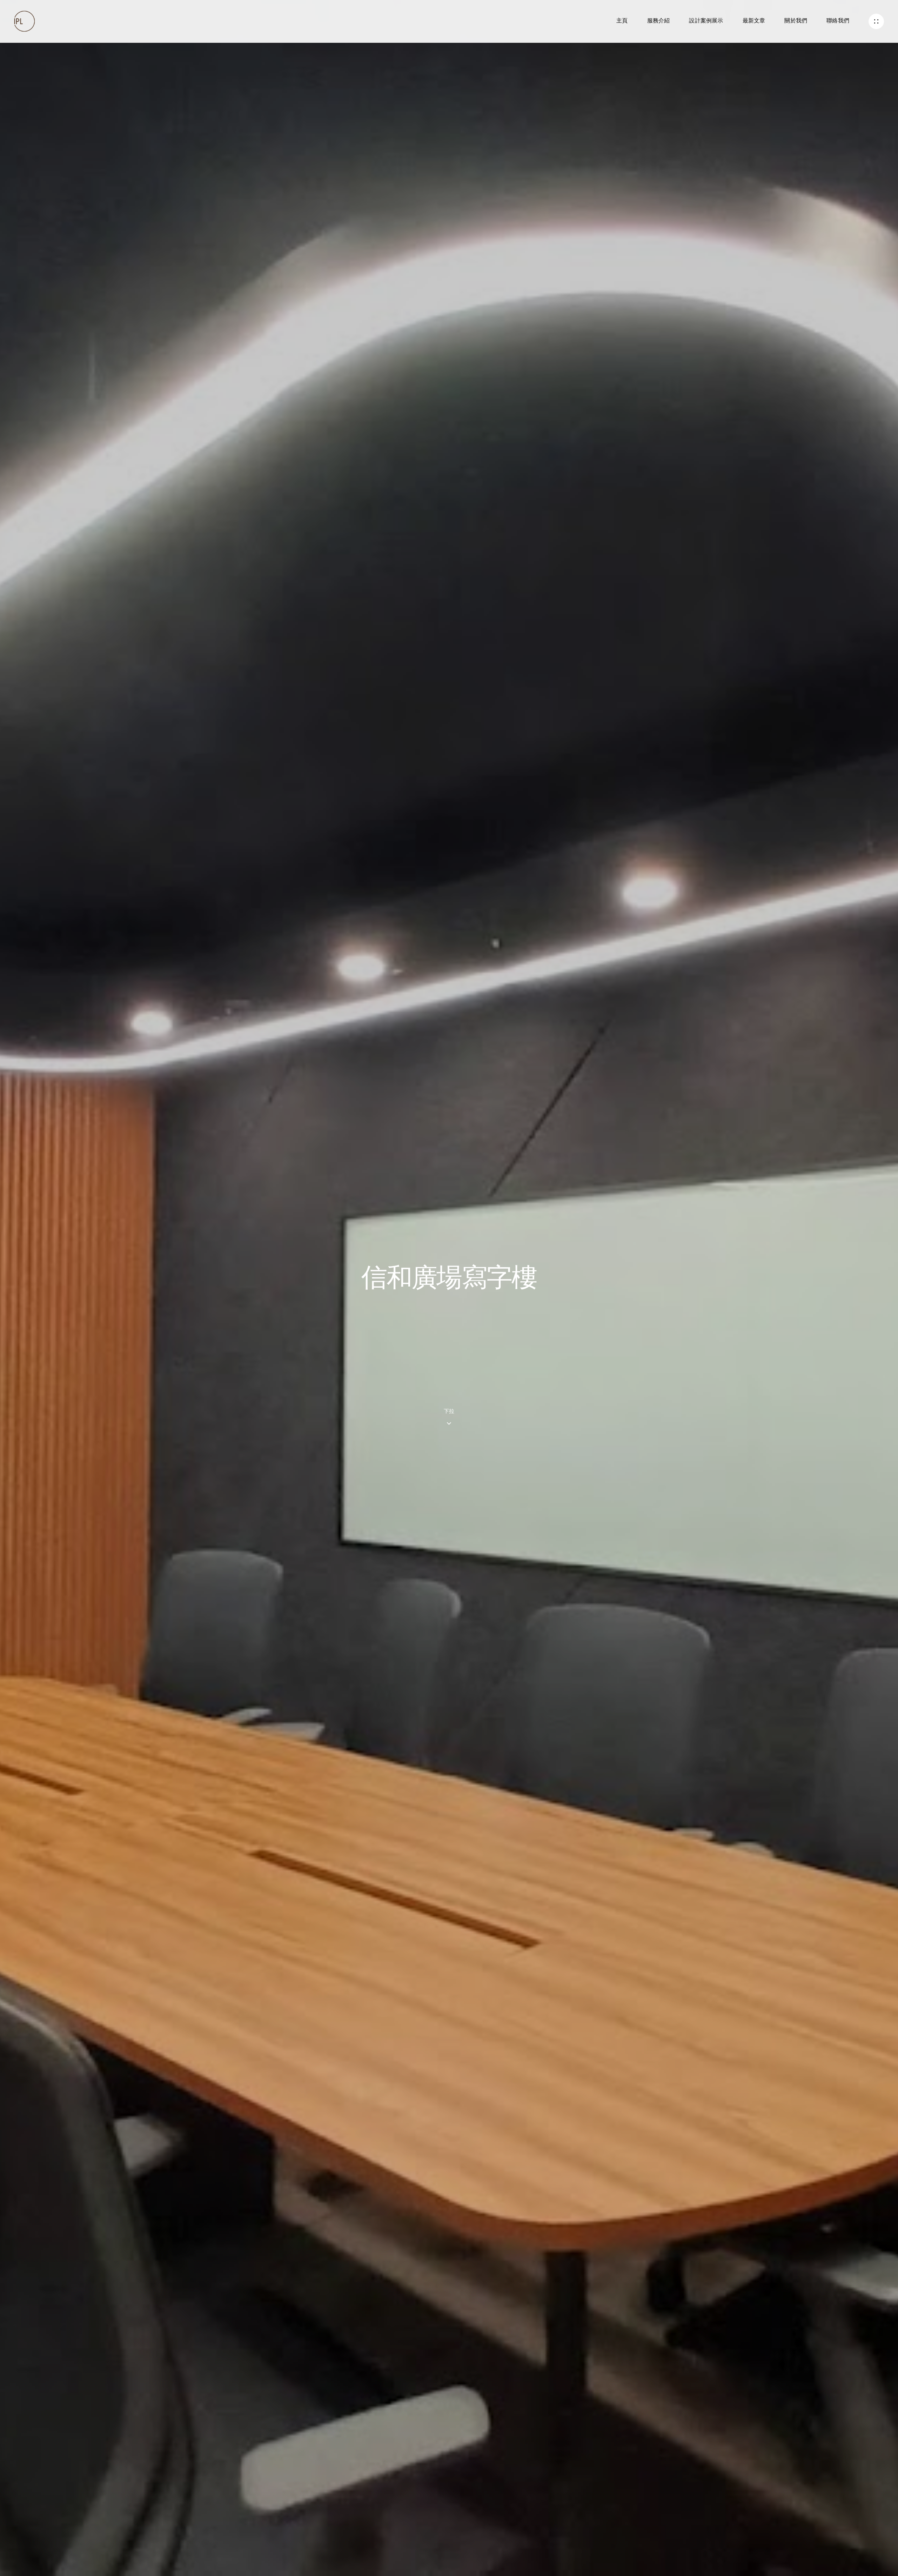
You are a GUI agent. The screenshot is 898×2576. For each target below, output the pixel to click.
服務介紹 (659, 21)
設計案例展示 (706, 21)
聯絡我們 (838, 21)
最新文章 (754, 21)
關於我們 (796, 21)
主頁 (622, 21)
